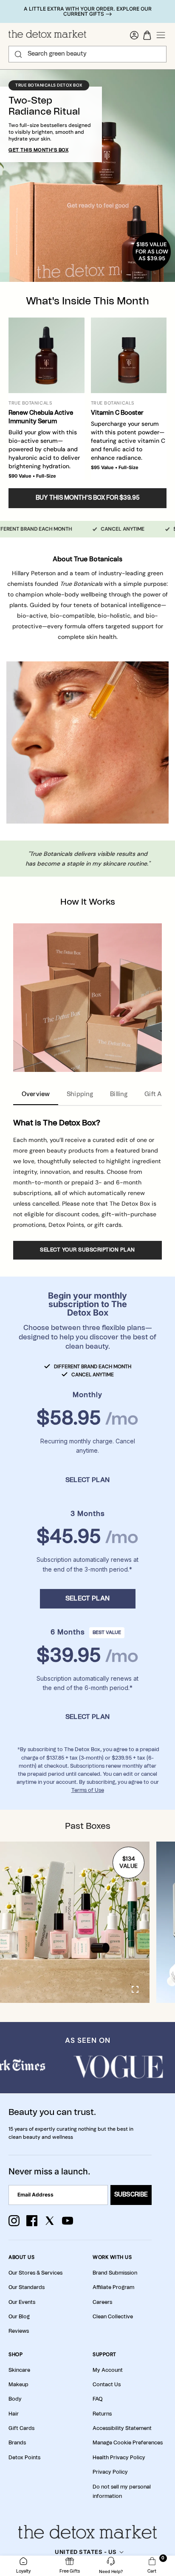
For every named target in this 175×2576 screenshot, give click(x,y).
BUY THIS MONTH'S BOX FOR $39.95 (88, 498)
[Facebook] (32, 2221)
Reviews (19, 2331)
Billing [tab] (119, 1094)
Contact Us (107, 2385)
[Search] (18, 54)
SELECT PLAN (87, 1480)
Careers (102, 2302)
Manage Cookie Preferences (128, 2443)
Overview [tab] (36, 1094)
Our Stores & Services (35, 2273)
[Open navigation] (161, 35)
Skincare (19, 2370)
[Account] (134, 35)
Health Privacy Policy (119, 2458)
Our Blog (19, 2317)
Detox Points (24, 2458)
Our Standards (27, 2287)
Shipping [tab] (80, 1094)
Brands (17, 2443)
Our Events (22, 2302)
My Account (108, 2370)
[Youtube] (68, 2221)
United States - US (86, 2552)
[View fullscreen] (136, 1989)
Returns (102, 2414)
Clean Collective (113, 2317)
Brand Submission (115, 2273)
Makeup (18, 2385)
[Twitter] (50, 2221)
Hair (14, 2414)
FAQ (97, 2399)
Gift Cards (21, 2428)
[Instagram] (14, 2221)
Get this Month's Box (38, 150)
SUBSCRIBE (131, 2195)
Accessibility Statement (122, 2428)
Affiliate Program (113, 2287)
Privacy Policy (110, 2472)
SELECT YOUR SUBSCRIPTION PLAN (87, 1250)
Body (15, 2399)
